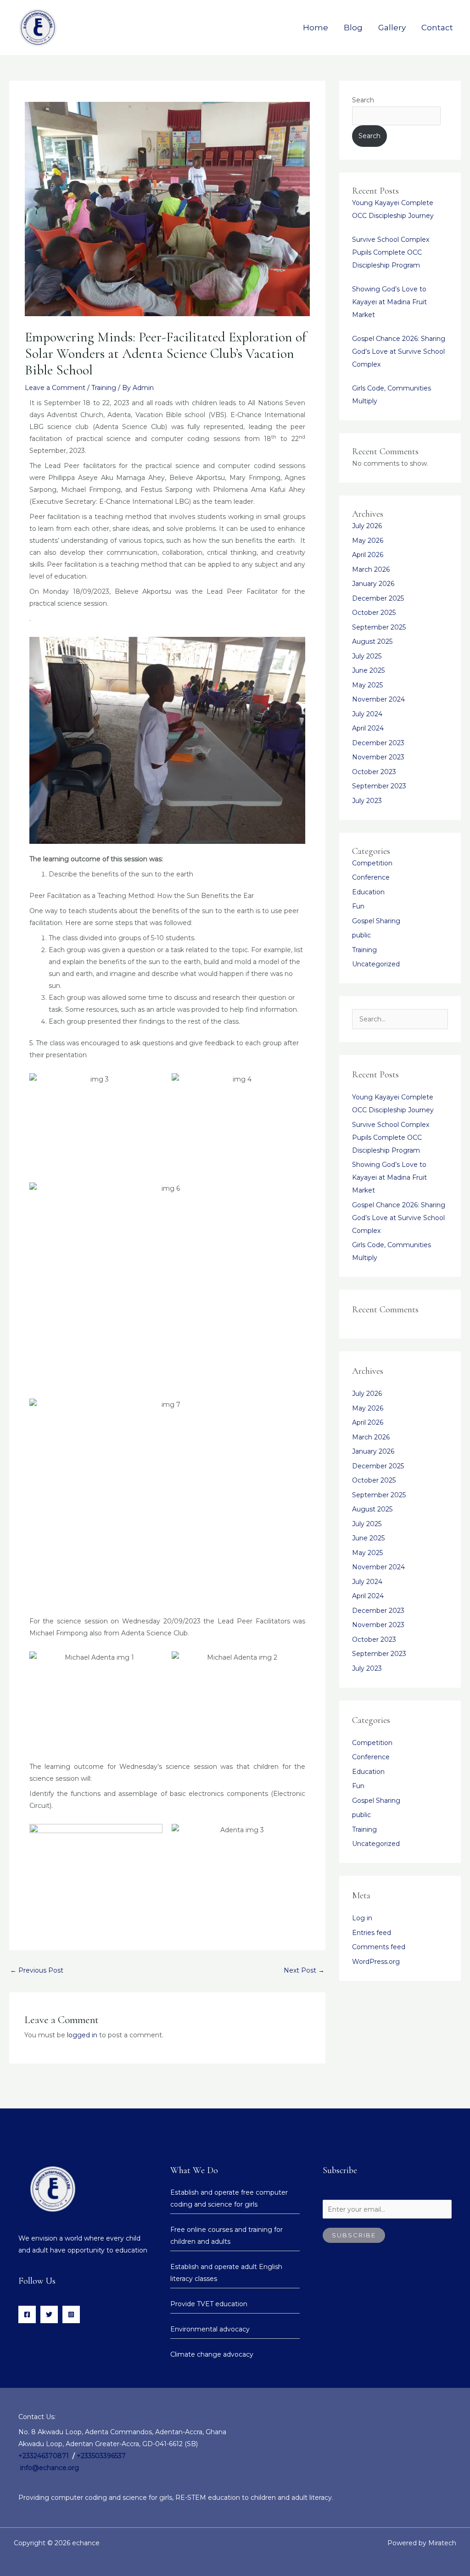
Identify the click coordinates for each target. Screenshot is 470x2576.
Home (316, 28)
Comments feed (379, 1947)
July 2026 (367, 526)
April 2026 (368, 555)
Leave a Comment (55, 388)
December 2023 (378, 743)
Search (363, 100)
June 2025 (368, 670)
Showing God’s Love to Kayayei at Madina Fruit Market (389, 302)
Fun (358, 906)
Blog (353, 28)
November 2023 (378, 757)
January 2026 (373, 584)
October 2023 (374, 772)
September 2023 (379, 786)
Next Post (304, 1970)
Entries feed (372, 1933)
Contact (437, 28)
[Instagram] (71, 2314)
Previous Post (37, 1970)
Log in (362, 1918)
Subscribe (354, 2235)
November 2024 (378, 699)
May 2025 (367, 685)
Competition (372, 863)
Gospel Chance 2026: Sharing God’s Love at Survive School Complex (399, 351)
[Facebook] (27, 2314)
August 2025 (372, 641)
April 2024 (368, 728)
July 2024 (367, 714)
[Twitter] (49, 2314)
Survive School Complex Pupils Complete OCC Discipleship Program (391, 252)
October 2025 (374, 613)
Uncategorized (376, 964)
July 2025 (367, 656)
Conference (371, 877)
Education (368, 892)
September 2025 (379, 627)
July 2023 (367, 801)
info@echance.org (50, 2468)
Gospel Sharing (376, 921)
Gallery (392, 28)
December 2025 (378, 598)
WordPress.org (376, 1962)
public (361, 935)
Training (104, 388)
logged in (82, 2035)
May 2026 (368, 541)
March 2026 (371, 569)
